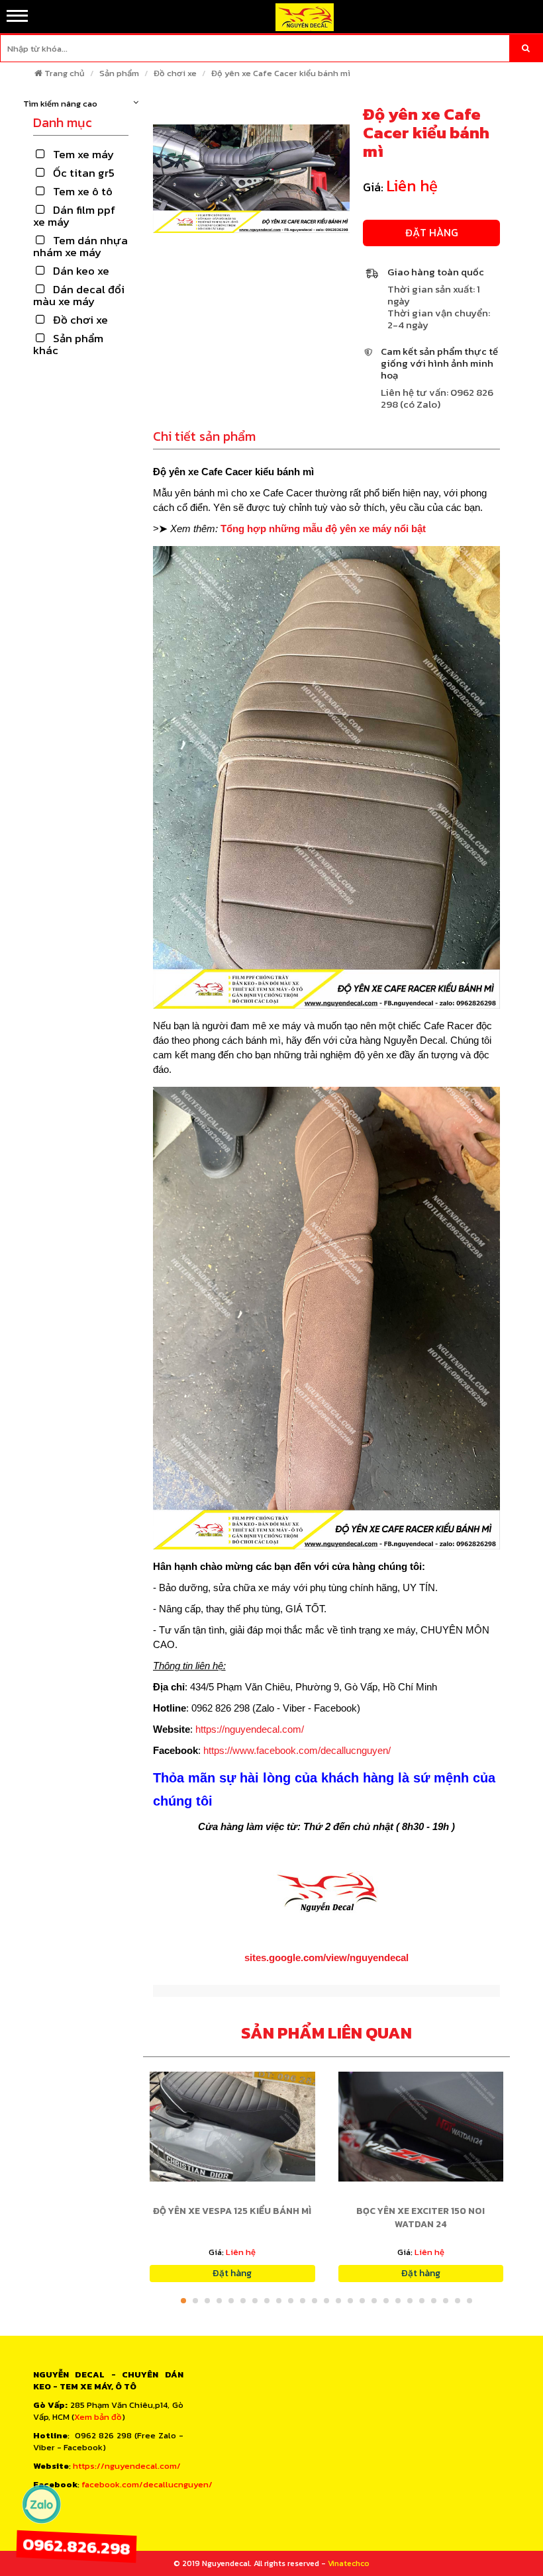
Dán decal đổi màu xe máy (79, 295)
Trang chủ (65, 73)
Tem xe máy (83, 154)
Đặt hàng (432, 232)
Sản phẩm (119, 73)
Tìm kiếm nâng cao (60, 104)
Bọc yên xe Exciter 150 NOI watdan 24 (420, 2218)
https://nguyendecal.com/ (250, 1729)
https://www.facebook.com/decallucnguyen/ (297, 1750)
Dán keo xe (81, 271)
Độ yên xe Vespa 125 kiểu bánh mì (232, 2211)
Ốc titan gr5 (84, 173)
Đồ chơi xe (175, 73)
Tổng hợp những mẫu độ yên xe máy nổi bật (323, 529)
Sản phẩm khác (68, 344)
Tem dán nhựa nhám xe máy (80, 246)
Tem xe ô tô (83, 191)
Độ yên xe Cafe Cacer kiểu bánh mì (281, 73)
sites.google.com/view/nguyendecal (326, 1957)
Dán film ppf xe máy (74, 216)
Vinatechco (349, 2563)
